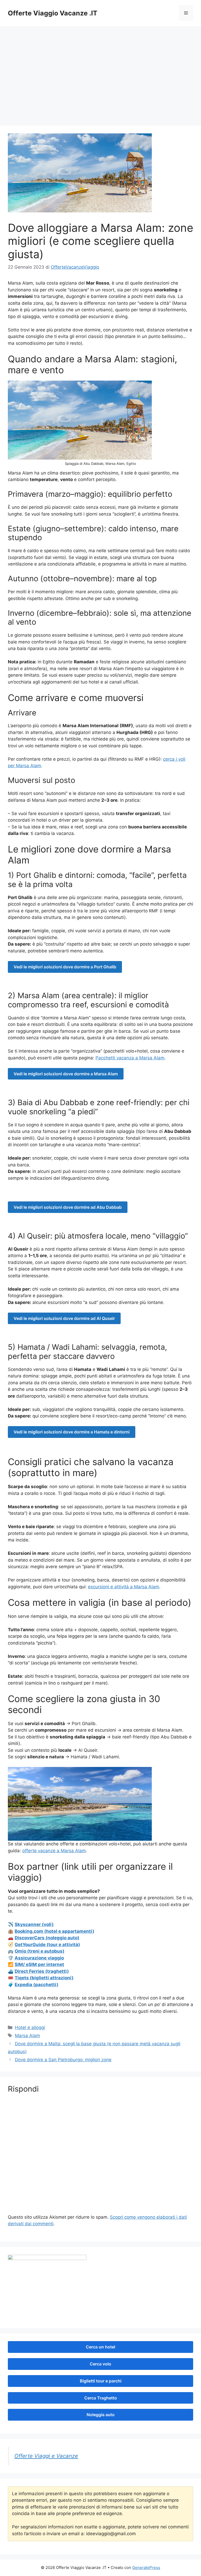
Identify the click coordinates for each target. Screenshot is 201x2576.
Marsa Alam (27, 2036)
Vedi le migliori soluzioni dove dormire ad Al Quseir (64, 1318)
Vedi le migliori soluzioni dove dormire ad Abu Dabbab (68, 1207)
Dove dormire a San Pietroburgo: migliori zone (63, 2060)
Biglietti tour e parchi (101, 2381)
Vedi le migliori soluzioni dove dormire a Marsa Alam (66, 1074)
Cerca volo (100, 2364)
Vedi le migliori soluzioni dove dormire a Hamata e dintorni (72, 1432)
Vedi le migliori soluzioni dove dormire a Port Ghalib (65, 967)
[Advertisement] (100, 81)
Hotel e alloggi (30, 2027)
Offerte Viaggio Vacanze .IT (53, 13)
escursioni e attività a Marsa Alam (124, 1587)
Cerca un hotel (100, 2347)
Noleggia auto (101, 2415)
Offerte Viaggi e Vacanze (46, 2456)
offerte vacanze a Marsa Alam (54, 1851)
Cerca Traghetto (101, 2398)
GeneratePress (146, 2567)
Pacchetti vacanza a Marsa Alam (130, 1058)
